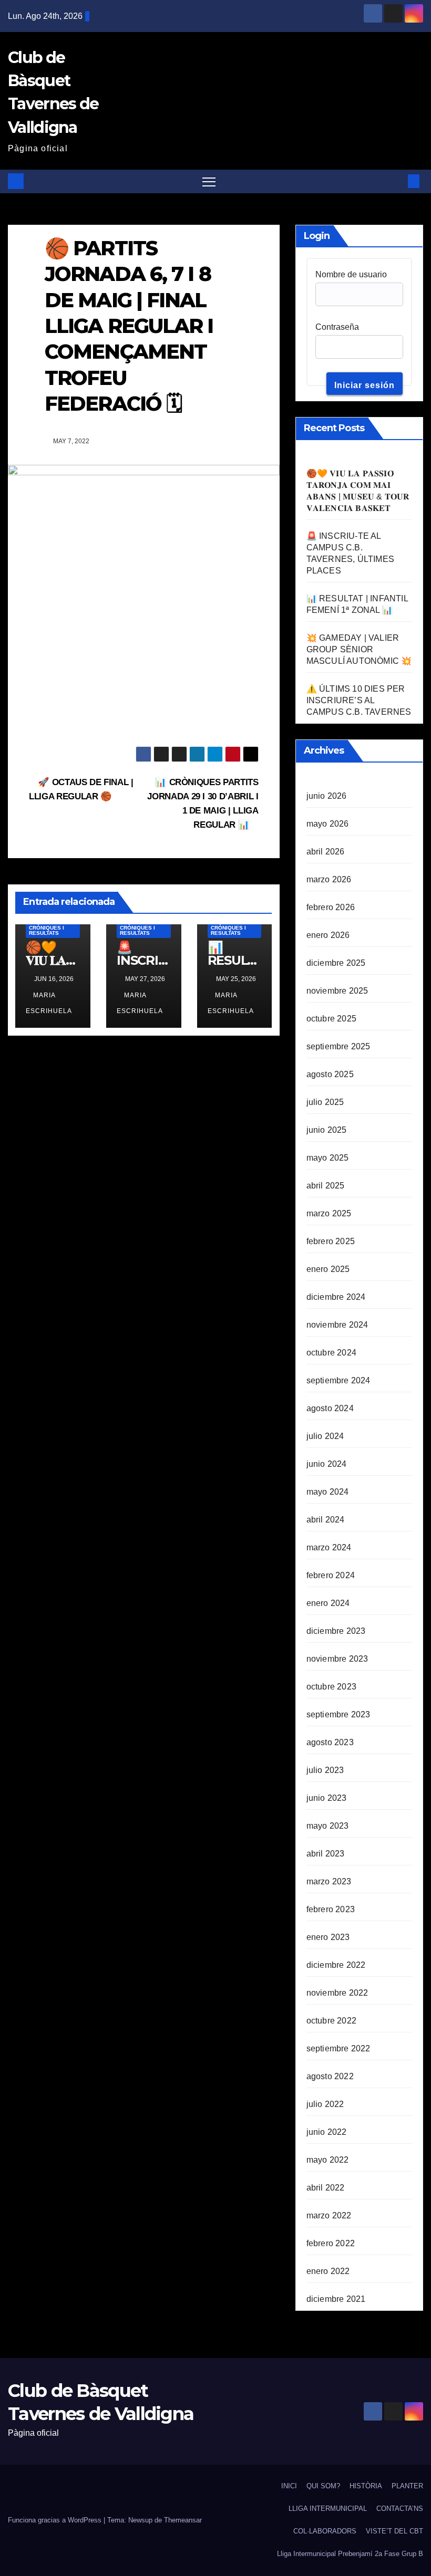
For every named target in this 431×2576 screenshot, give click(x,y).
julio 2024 (325, 1436)
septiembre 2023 (338, 1714)
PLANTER (407, 2486)
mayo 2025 (328, 1158)
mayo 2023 (328, 1826)
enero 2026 (328, 935)
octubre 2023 (331, 1687)
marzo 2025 (329, 1213)
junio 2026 (327, 796)
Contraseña (337, 327)
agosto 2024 (330, 1408)
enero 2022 (328, 2271)
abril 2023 (326, 1854)
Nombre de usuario (351, 274)
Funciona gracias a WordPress (56, 2520)
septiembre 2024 (338, 1380)
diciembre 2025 (336, 963)
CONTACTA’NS (400, 2509)
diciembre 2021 (336, 2299)
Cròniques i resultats (47, 930)
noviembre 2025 (337, 991)
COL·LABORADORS (325, 2531)
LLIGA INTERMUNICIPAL (328, 2509)
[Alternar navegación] (209, 181)
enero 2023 (328, 1937)
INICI (289, 2486)
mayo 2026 (328, 824)
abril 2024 (326, 1520)
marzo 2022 (329, 2215)
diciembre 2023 (336, 1631)
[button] (397, 181)
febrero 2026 (331, 907)
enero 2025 (328, 1269)
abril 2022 (326, 2188)
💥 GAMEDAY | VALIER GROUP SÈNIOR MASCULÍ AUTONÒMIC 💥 (359, 649)
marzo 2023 (329, 1881)
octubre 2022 (331, 2021)
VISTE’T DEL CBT (394, 2531)
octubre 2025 (331, 1019)
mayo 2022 (328, 2160)
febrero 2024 (331, 1575)
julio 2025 (325, 1102)
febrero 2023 (331, 1909)
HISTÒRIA (366, 2486)
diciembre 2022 (336, 1965)
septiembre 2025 (338, 1046)
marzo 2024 (329, 1547)
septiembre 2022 (338, 2048)
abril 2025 (326, 1186)
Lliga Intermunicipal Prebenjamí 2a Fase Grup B (350, 2554)
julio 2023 (325, 1770)
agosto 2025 (330, 1074)
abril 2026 (326, 852)
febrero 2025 (331, 1241)
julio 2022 (325, 2104)
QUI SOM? (323, 2486)
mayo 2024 (328, 1492)
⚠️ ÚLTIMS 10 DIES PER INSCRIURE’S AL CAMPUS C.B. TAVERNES (359, 700)
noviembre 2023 (337, 1659)
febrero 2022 (331, 2243)
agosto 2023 (330, 1742)
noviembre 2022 (337, 1993)
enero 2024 (328, 1603)
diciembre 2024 (336, 1297)
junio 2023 (327, 1798)
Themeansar (183, 2520)
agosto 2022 (330, 2076)
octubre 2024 (331, 1353)
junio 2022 (327, 2132)
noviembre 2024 (337, 1325)
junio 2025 (327, 1130)
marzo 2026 (329, 879)
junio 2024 (327, 1464)
